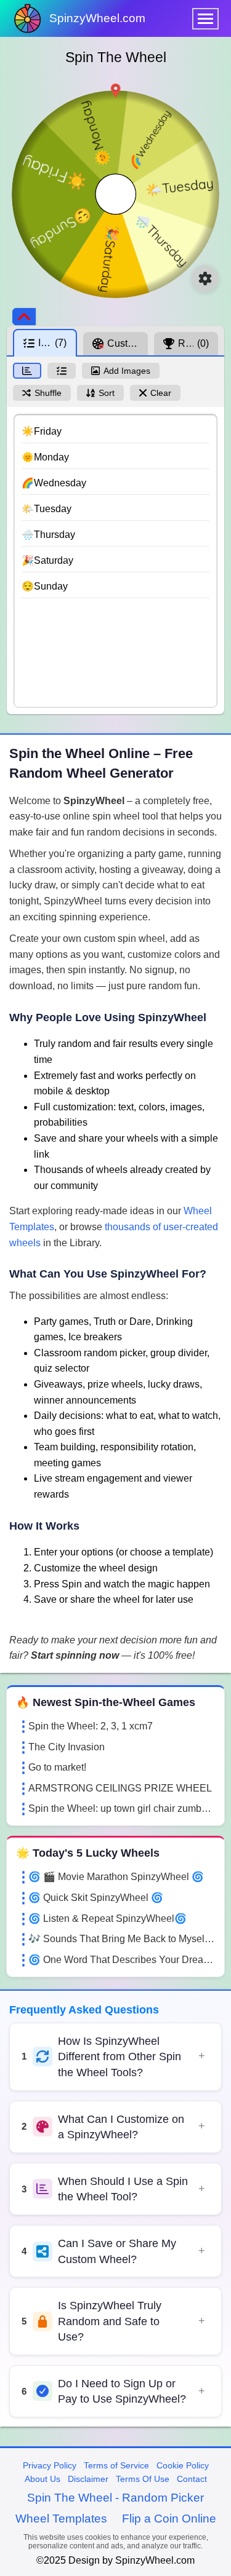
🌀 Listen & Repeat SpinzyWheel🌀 (107, 1918)
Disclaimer (88, 2479)
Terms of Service (116, 2465)
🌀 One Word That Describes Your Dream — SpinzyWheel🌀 (122, 1960)
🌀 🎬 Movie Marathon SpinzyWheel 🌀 (116, 1877)
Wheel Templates (61, 2519)
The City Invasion (67, 1747)
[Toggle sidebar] (24, 317)
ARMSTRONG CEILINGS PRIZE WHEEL (120, 1788)
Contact (192, 2479)
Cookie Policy (183, 2465)
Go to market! (57, 1767)
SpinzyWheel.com (97, 18)
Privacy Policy (50, 2465)
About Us (43, 2479)
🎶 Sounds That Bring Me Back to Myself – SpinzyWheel (122, 1939)
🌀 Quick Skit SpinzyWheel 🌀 (96, 1898)
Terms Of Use (143, 2479)
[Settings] (205, 279)
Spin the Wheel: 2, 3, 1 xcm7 (91, 1726)
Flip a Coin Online (169, 2519)
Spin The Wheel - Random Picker (115, 2498)
